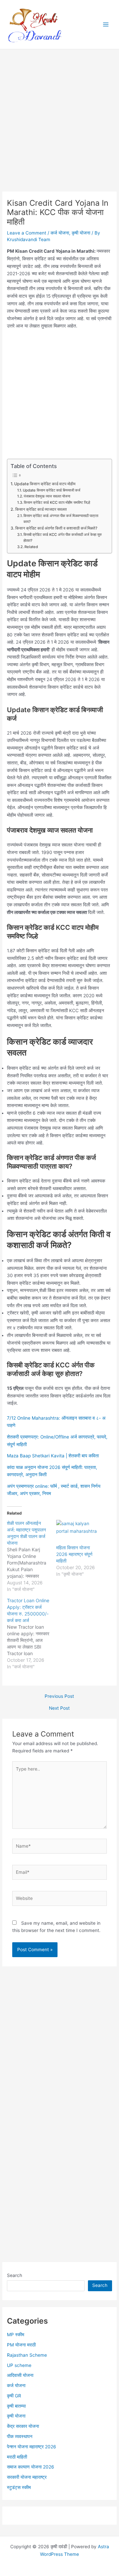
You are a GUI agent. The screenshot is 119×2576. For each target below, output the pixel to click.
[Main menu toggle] (106, 25)
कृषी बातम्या (16, 2406)
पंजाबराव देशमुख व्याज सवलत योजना (47, 496)
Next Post (59, 1708)
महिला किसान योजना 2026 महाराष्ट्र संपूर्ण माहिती (74, 1554)
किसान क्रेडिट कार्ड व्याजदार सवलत (41, 509)
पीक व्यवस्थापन (20, 2436)
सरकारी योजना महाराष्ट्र (27, 2477)
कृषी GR (14, 2396)
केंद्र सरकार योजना (23, 2426)
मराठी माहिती (17, 2457)
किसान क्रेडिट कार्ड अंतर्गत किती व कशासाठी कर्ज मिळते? (56, 528)
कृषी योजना (81, 233)
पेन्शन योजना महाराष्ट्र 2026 (32, 2447)
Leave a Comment (27, 233)
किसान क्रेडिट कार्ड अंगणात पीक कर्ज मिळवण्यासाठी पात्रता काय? (61, 519)
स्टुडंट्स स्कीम (19, 2487)
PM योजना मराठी (21, 2345)
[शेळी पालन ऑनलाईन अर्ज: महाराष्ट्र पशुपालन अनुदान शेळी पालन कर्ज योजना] (32, 1556)
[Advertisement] (59, 129)
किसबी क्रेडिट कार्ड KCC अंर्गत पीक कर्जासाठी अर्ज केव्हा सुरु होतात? (63, 537)
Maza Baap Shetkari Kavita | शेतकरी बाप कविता (53, 1456)
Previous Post (59, 1696)
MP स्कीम (16, 2335)
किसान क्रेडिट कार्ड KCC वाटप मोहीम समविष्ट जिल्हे (57, 502)
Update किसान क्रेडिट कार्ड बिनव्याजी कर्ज (52, 490)
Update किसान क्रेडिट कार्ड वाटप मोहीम (45, 484)
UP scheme (19, 2365)
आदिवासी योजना (20, 2375)
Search (15, 2275)
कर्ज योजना (60, 233)
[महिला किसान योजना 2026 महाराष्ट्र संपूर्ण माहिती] (78, 1532)
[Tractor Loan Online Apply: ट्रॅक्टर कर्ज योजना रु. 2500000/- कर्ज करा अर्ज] (32, 1634)
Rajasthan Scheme (27, 2355)
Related (31, 547)
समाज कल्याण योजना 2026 (31, 2467)
